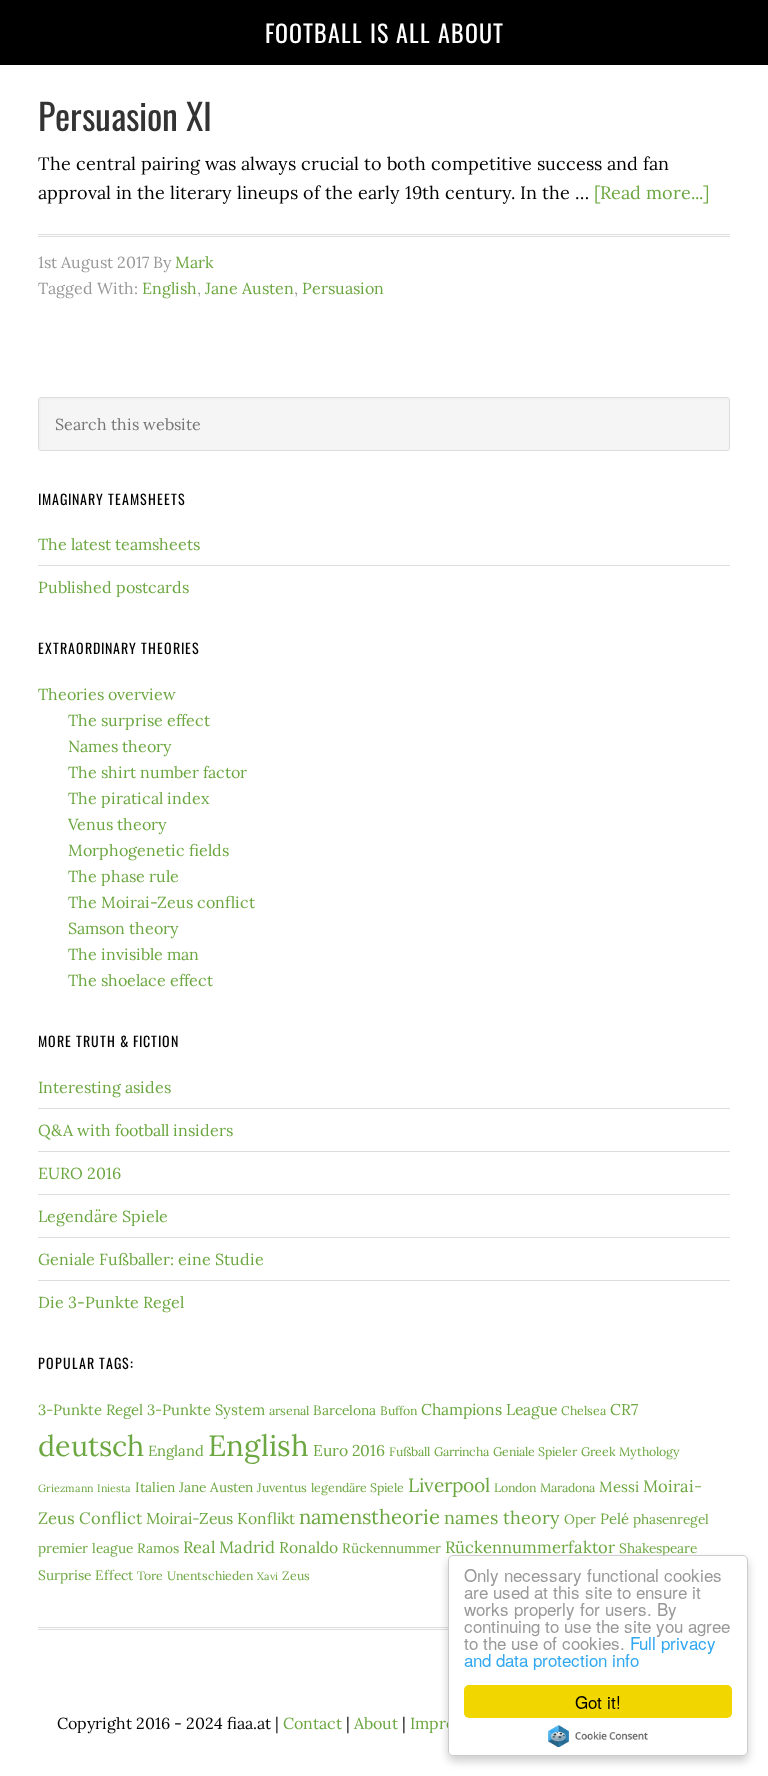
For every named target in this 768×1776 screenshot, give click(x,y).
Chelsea (583, 1410)
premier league (85, 1548)
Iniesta (114, 1488)
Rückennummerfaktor (530, 1547)
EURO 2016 (79, 1173)
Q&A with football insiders (135, 1130)
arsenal (289, 1410)
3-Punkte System (206, 1409)
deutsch (91, 1445)
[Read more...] (651, 192)
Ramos (158, 1548)
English (169, 288)
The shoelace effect (140, 980)
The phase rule (123, 876)
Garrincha (461, 1451)
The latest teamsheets (119, 544)
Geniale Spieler (535, 1451)
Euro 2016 (349, 1450)
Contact (312, 1723)
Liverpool (449, 1485)
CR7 (624, 1409)
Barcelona (344, 1410)
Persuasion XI (125, 114)
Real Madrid (229, 1547)
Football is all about (384, 32)
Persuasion (343, 288)
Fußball (409, 1451)
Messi (619, 1486)
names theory (502, 1517)
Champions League (489, 1409)
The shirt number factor (157, 772)
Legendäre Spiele (103, 1216)
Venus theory (117, 824)
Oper (580, 1519)
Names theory (119, 746)
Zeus (296, 1575)
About (376, 1723)
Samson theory (123, 928)
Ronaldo (308, 1547)
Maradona (567, 1487)
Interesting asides (104, 1087)
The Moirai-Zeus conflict (161, 902)
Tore (150, 1575)
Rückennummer (391, 1548)
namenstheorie (369, 1517)
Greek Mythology (630, 1451)
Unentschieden (210, 1575)
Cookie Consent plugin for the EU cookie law (598, 1736)
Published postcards (113, 587)
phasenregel (671, 1519)
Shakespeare (658, 1548)
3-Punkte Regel (90, 1409)
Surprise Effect (85, 1575)
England (176, 1450)
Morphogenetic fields (148, 850)
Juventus (282, 1487)
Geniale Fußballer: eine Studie (151, 1259)
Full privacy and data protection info (590, 1651)
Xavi (267, 1576)
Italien (155, 1487)
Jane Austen (249, 288)
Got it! (598, 1701)
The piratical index (138, 798)
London (515, 1487)
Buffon (398, 1410)
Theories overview (107, 694)
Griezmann (65, 1488)
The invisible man (133, 954)
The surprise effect (139, 720)
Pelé (614, 1518)
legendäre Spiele (357, 1487)
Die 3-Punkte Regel (111, 1302)
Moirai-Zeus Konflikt (220, 1518)
